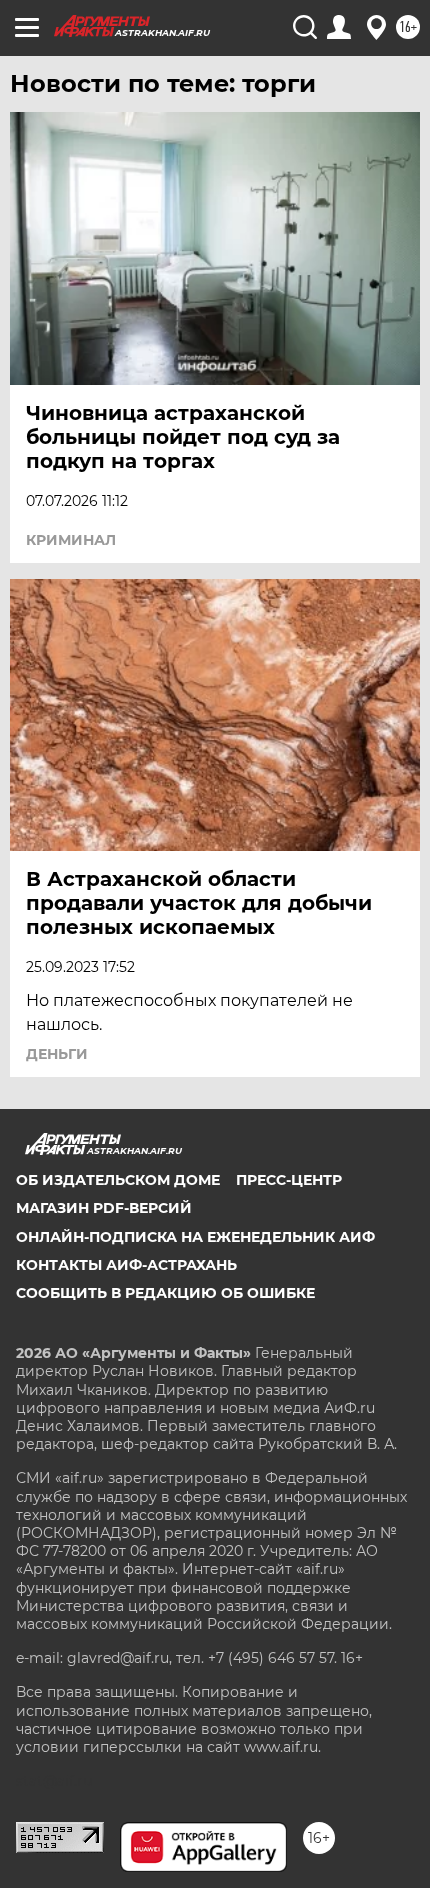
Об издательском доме (118, 1180)
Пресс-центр (289, 1180)
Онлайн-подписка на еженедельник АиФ (195, 1237)
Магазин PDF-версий (104, 1208)
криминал (71, 540)
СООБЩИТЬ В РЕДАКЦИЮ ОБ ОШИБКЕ (165, 1293)
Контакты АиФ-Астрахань (126, 1265)
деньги (57, 1054)
